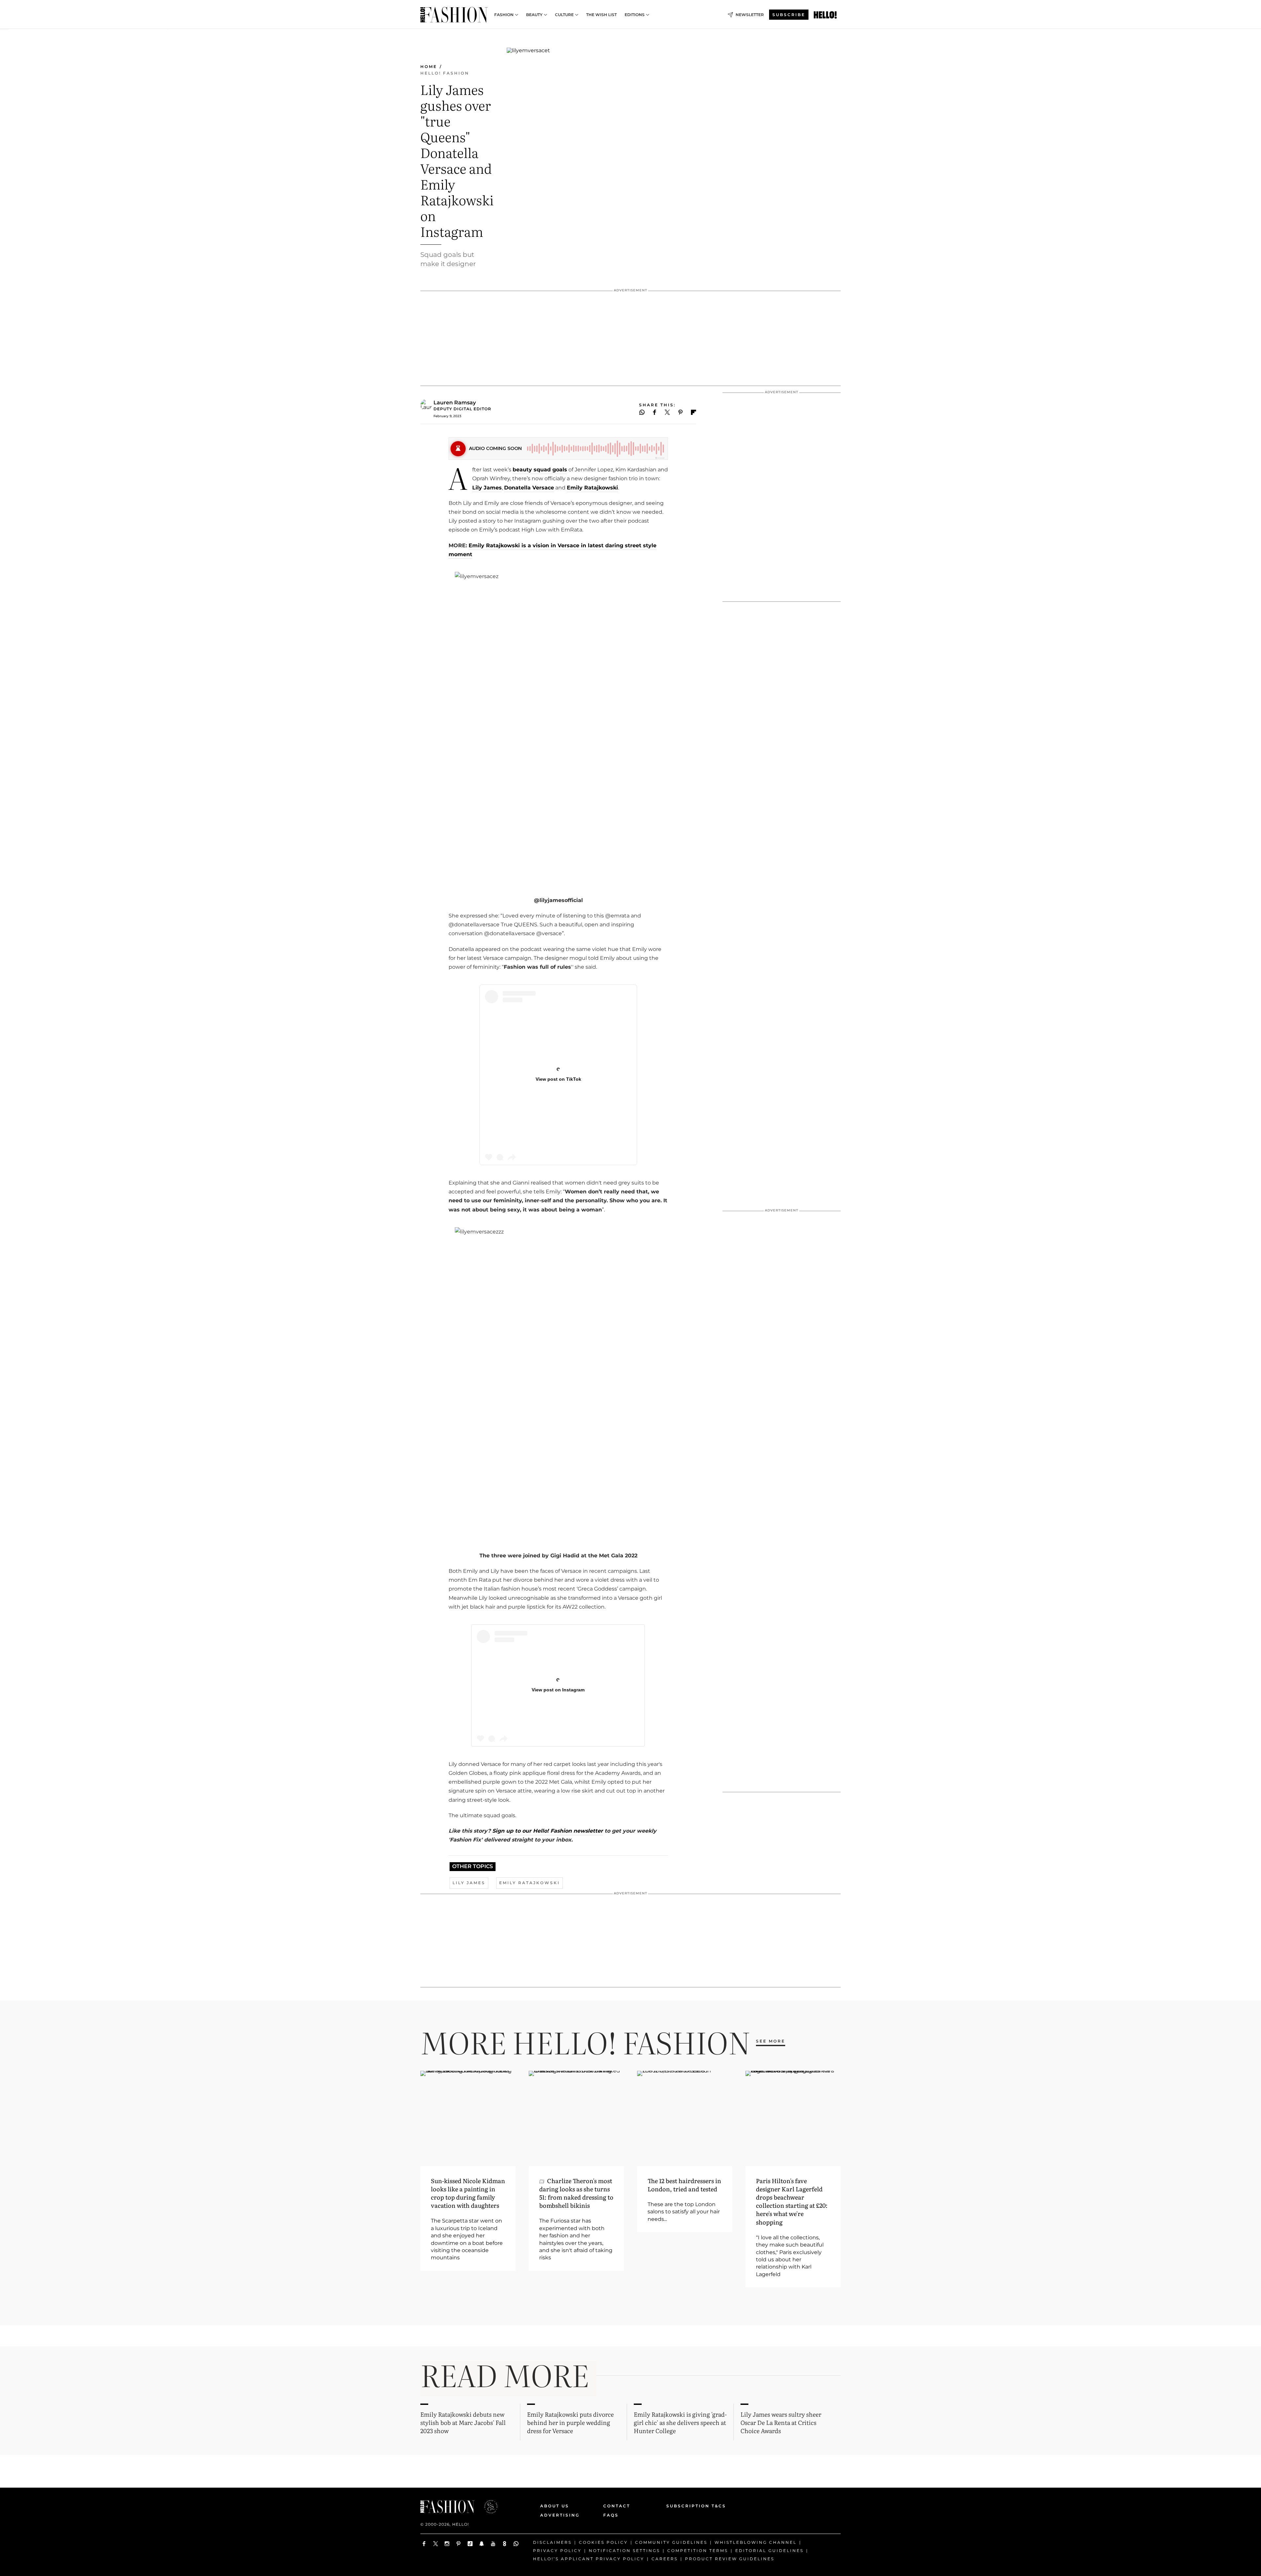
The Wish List (601, 15)
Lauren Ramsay (455, 403)
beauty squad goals (540, 470)
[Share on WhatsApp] (642, 412)
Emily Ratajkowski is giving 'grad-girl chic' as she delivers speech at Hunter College (680, 2422)
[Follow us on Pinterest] (459, 2544)
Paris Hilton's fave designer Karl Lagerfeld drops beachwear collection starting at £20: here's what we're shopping (792, 2201)
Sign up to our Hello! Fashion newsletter (547, 1831)
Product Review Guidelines (730, 2558)
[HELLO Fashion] (454, 15)
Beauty (534, 15)
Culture (564, 15)
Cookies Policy (603, 2542)
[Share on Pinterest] (681, 412)
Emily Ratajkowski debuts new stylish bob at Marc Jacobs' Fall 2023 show (463, 2422)
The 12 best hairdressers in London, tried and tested (684, 2185)
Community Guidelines (671, 2542)
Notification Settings (624, 2550)
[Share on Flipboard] (694, 412)
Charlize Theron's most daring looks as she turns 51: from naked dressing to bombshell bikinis (576, 2193)
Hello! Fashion (445, 73)
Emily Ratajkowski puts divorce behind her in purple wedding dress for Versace (570, 2422)
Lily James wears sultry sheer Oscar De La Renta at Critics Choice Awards (781, 2422)
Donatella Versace (529, 488)
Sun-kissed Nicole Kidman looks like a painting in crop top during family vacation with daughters (468, 2193)
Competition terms (698, 2550)
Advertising (560, 2515)
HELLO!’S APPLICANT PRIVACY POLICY (589, 2558)
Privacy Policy (557, 2550)
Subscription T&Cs (689, 2506)
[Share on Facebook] (655, 412)
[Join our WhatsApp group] (516, 2544)
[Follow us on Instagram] (447, 2544)
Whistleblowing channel (756, 2542)
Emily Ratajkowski (592, 488)
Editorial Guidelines (769, 2550)
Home (429, 67)
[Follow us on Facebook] (424, 2544)
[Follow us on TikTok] (470, 2544)
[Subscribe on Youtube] (493, 2544)
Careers (665, 2558)
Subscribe (789, 15)
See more (771, 2041)
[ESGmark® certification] (487, 2507)
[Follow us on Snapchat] (482, 2544)
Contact (617, 2506)
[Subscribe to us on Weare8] (505, 2544)
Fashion (504, 15)
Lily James (487, 488)
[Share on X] (667, 412)
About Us (555, 2506)
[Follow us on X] (436, 2544)
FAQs (611, 2515)
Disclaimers (552, 2542)
